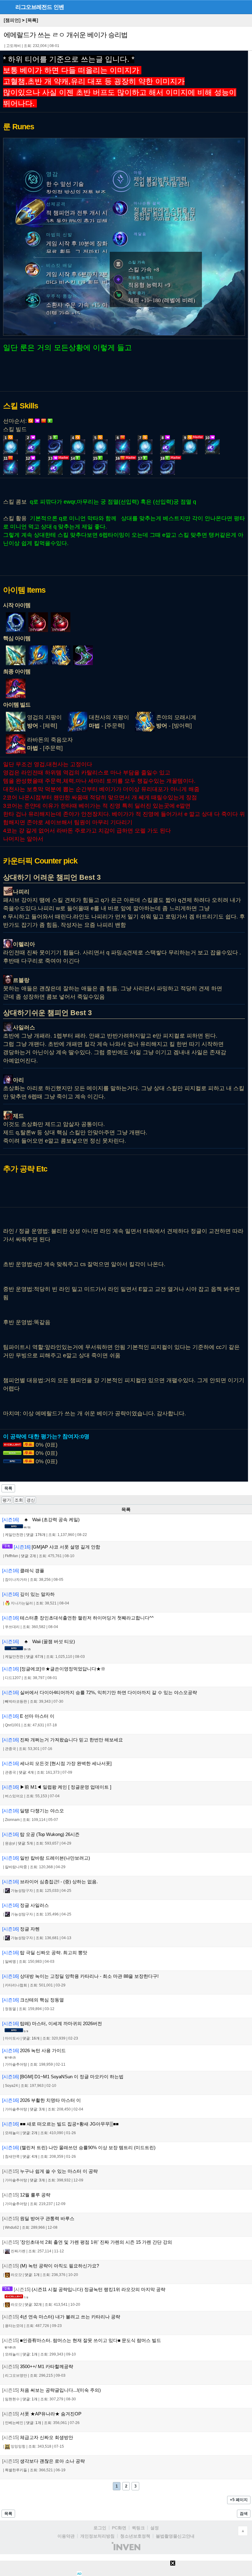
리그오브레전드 (34, 7)
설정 (155, 2528)
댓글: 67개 (35, 1657)
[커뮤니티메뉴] (6, 7)
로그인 (100, 2528)
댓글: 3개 (37, 2109)
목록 (8, 1488)
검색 (244, 2514)
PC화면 (119, 2528)
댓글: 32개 (33, 2305)
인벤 (59, 7)
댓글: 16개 (31, 2038)
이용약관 (66, 2536)
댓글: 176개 (36, 1535)
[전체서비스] (245, 7)
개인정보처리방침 (97, 2536)
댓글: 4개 (26, 1772)
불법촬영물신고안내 (175, 2536)
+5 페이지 (239, 2500)
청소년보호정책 (135, 2536)
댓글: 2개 (28, 1556)
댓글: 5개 (25, 1843)
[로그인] (234, 7)
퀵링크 (138, 2528)
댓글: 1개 (32, 2275)
